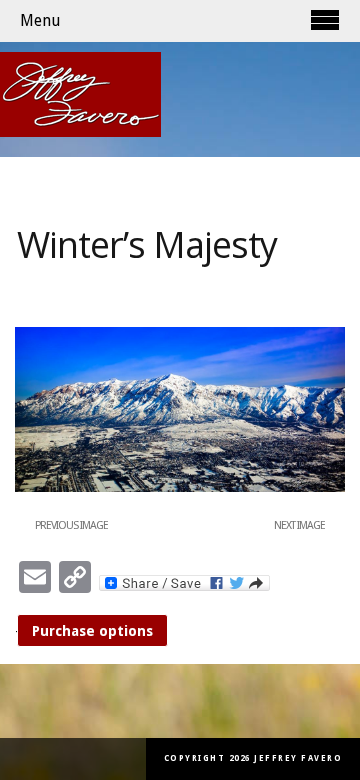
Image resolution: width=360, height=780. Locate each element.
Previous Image (71, 525)
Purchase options (92, 631)
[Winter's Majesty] (180, 488)
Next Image (299, 525)
